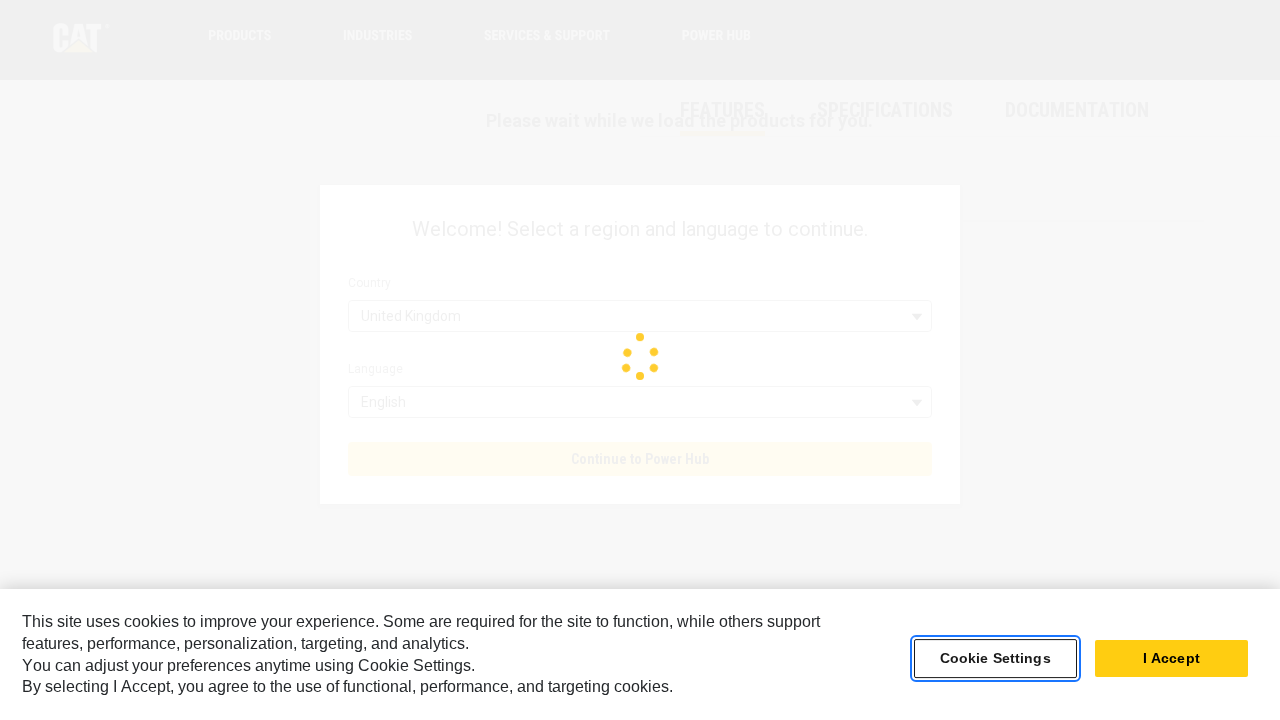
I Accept (1171, 659)
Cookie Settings (995, 659)
